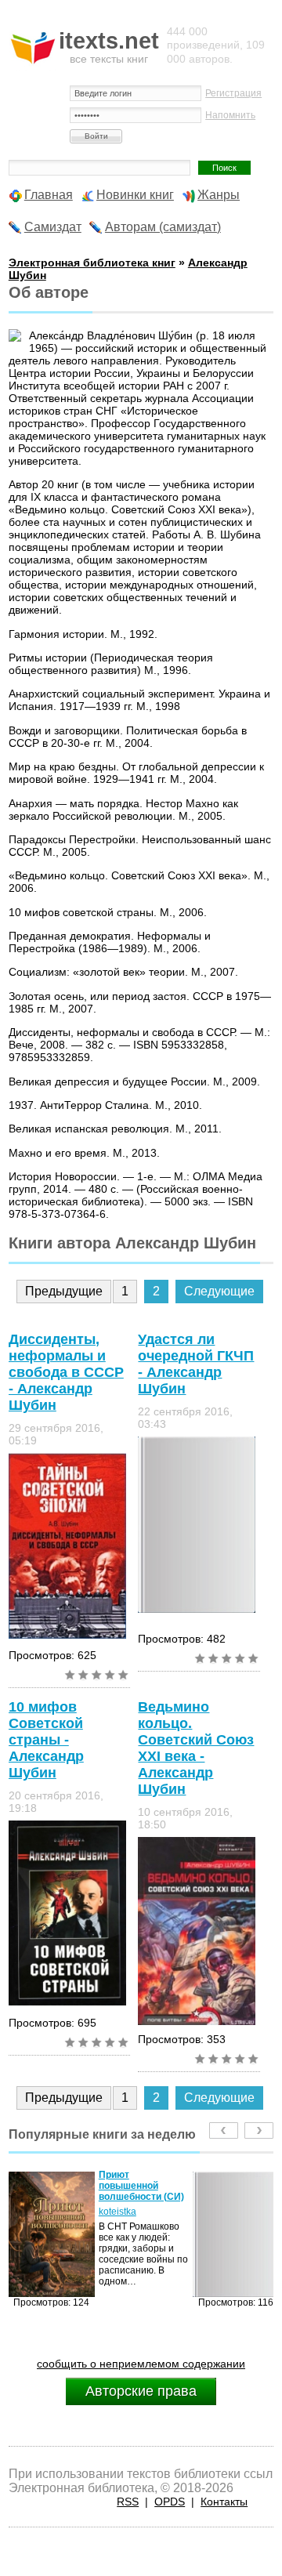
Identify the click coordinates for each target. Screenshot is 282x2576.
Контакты (224, 2502)
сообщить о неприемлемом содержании (141, 2364)
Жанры (219, 195)
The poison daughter (180, 2180)
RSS (128, 2502)
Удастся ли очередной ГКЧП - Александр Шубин (196, 1364)
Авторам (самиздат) (163, 227)
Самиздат (53, 227)
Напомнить (230, 115)
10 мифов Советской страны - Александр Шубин (46, 1740)
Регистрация (233, 93)
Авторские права (141, 2391)
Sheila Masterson (193, 2201)
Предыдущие (64, 1291)
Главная (49, 195)
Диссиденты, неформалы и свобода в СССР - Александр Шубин (66, 1372)
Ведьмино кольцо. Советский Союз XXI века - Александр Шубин (196, 1748)
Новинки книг (135, 195)
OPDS (170, 2502)
